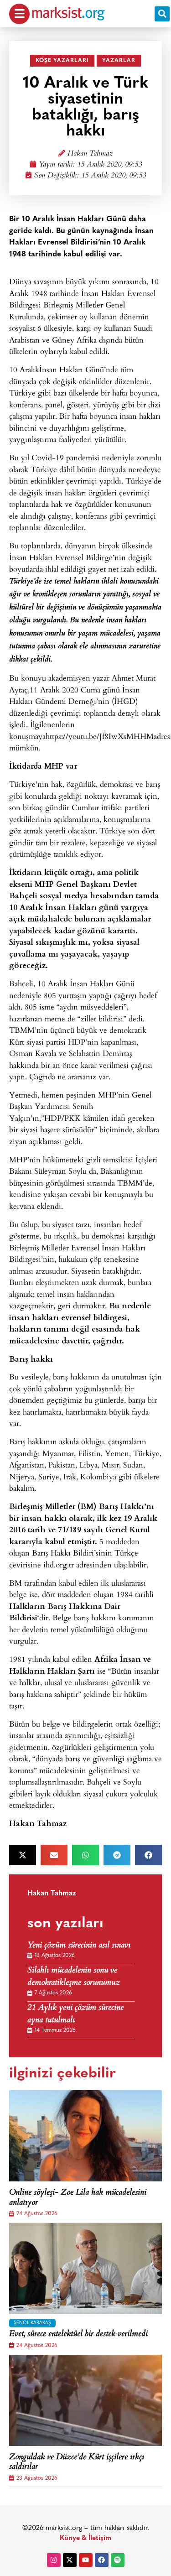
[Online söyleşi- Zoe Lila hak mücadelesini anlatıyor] (85, 2136)
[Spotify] (118, 2560)
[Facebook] (102, 2560)
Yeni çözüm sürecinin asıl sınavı (79, 1946)
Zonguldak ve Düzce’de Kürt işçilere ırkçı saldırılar (77, 2463)
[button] (162, 14)
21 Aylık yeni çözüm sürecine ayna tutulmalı (75, 2014)
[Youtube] (86, 2560)
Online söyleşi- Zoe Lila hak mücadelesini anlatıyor (78, 2198)
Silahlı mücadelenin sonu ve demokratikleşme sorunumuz (74, 1977)
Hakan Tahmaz (90, 154)
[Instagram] (54, 2560)
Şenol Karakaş (32, 2323)
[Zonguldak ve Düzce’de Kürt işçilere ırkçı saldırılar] (85, 2400)
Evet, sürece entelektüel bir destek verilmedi (78, 2335)
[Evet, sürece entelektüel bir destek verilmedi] (85, 2269)
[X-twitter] (70, 2560)
